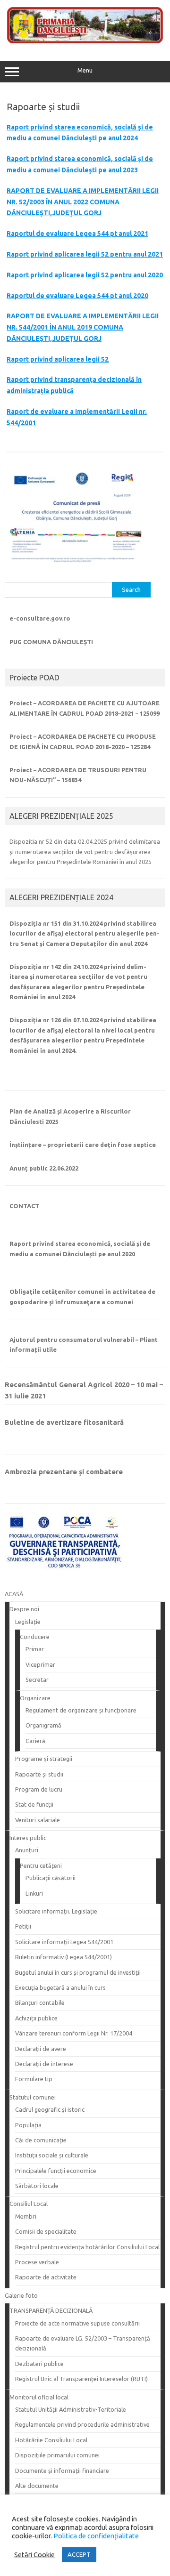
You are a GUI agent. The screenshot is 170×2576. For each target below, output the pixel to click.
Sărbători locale (37, 2186)
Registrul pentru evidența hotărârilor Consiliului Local (87, 2247)
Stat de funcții (34, 1804)
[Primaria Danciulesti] (85, 41)
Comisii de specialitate (46, 2231)
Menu (85, 70)
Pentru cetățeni (41, 1865)
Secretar (37, 1680)
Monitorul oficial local (39, 2397)
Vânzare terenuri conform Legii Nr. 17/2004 (74, 2033)
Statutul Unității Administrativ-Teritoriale (71, 2409)
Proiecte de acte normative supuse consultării (77, 2323)
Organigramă (43, 1725)
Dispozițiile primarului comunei (57, 2455)
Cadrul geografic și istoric (50, 2109)
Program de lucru (39, 1789)
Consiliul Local (29, 2204)
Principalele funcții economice (56, 2171)
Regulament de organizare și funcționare (81, 1710)
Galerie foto (21, 2295)
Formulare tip (34, 2079)
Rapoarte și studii (39, 1774)
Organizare (35, 1698)
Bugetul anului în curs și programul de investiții (78, 1972)
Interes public (28, 1838)
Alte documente (37, 2486)
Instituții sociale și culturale (52, 2155)
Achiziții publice (36, 2018)
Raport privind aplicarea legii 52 (58, 359)
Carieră (35, 1741)
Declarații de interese (44, 2064)
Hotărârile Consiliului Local (51, 2440)
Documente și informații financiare (62, 2471)
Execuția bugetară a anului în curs (60, 1987)
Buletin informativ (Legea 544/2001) (64, 1957)
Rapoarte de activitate (46, 2277)
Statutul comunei (33, 2097)
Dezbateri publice (39, 2364)
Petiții (23, 1926)
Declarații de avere (41, 2049)
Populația (28, 2125)
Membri (26, 2216)
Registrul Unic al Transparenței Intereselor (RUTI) (81, 2379)
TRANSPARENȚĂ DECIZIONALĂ (51, 2310)
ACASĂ (14, 1594)
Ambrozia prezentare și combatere (64, 1472)
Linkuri (34, 1893)
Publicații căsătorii (51, 1878)
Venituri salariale (38, 1820)
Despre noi (24, 1609)
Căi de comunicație (41, 2140)
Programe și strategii (44, 1759)
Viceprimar (40, 1664)
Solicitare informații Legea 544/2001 (64, 1942)
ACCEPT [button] (79, 2554)
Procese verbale (37, 2262)
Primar (35, 1649)
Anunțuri (27, 1850)
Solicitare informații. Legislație (56, 1911)
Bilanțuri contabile (40, 2003)
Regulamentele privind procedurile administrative (82, 2424)
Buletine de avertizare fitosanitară (64, 1422)
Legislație (28, 1622)
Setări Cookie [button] (34, 2555)
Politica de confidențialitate (95, 2536)
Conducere (35, 1637)
